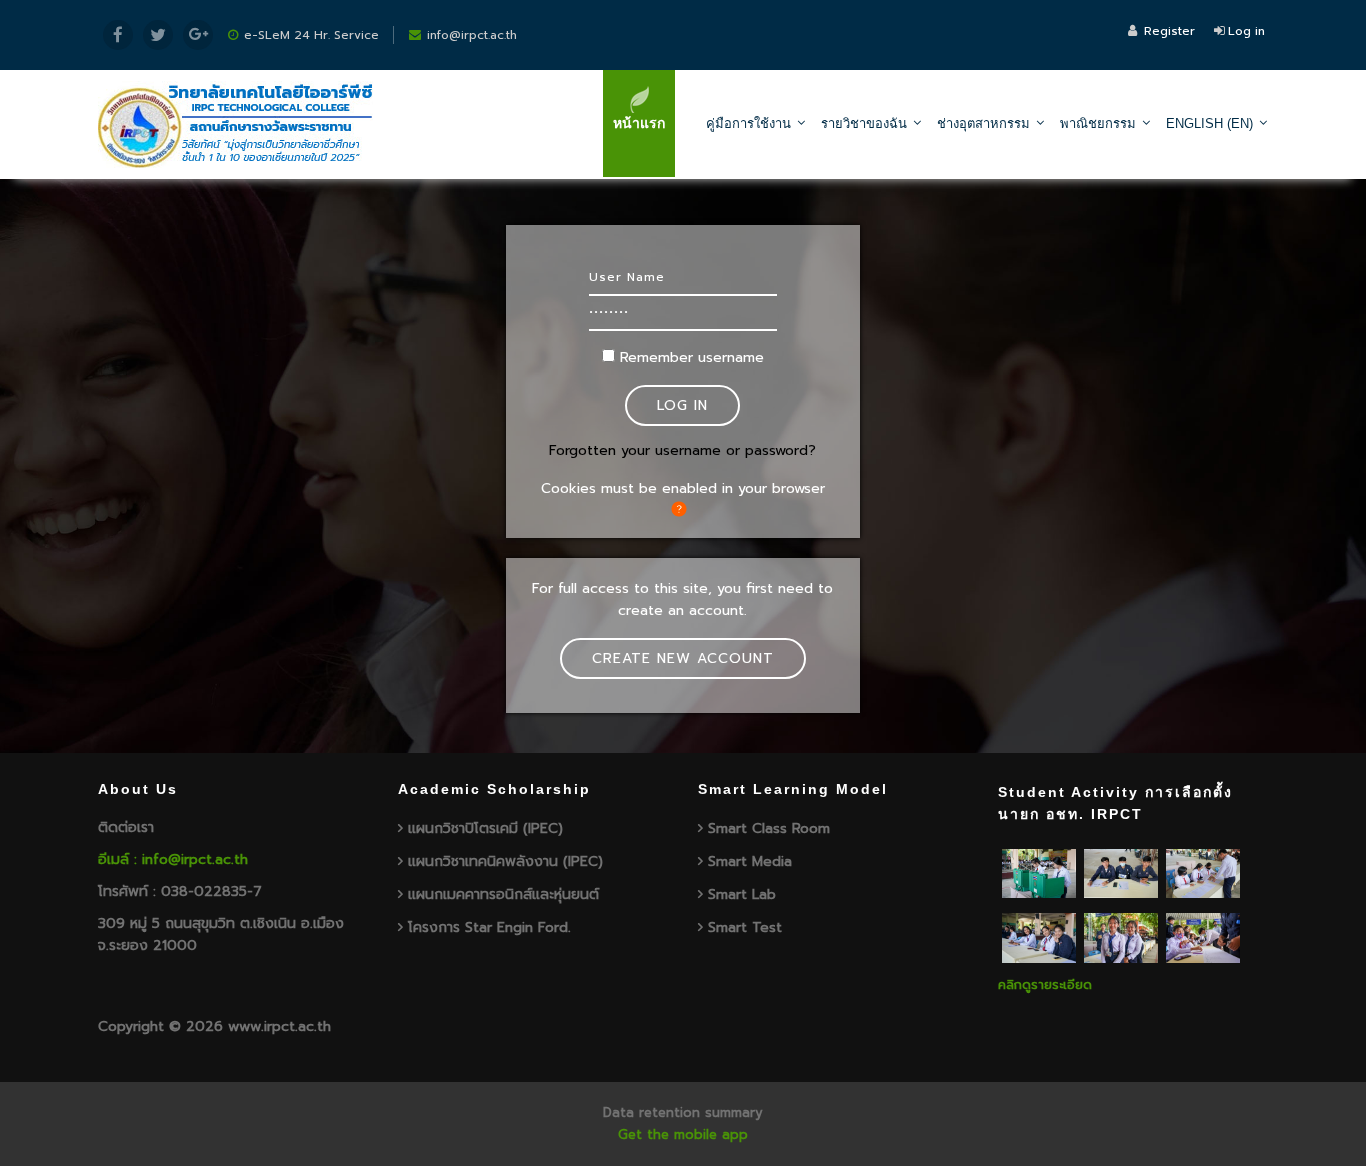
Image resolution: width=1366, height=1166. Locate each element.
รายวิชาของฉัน (864, 123)
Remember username (692, 357)
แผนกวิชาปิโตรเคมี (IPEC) (485, 828)
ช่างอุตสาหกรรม (983, 123)
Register (1169, 31)
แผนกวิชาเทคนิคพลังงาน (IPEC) (505, 861)
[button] (683, 509)
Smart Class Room (769, 828)
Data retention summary (683, 1112)
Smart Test (745, 927)
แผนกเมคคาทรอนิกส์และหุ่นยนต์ (503, 894)
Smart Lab (742, 894)
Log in (1246, 31)
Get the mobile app (683, 1134)
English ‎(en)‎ (1209, 123)
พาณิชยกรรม (1098, 123)
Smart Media (750, 861)
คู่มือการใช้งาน (748, 123)
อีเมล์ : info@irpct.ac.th (173, 859)
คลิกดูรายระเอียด (1045, 984)
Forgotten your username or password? (682, 450)
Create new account (683, 658)
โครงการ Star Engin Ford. (489, 927)
